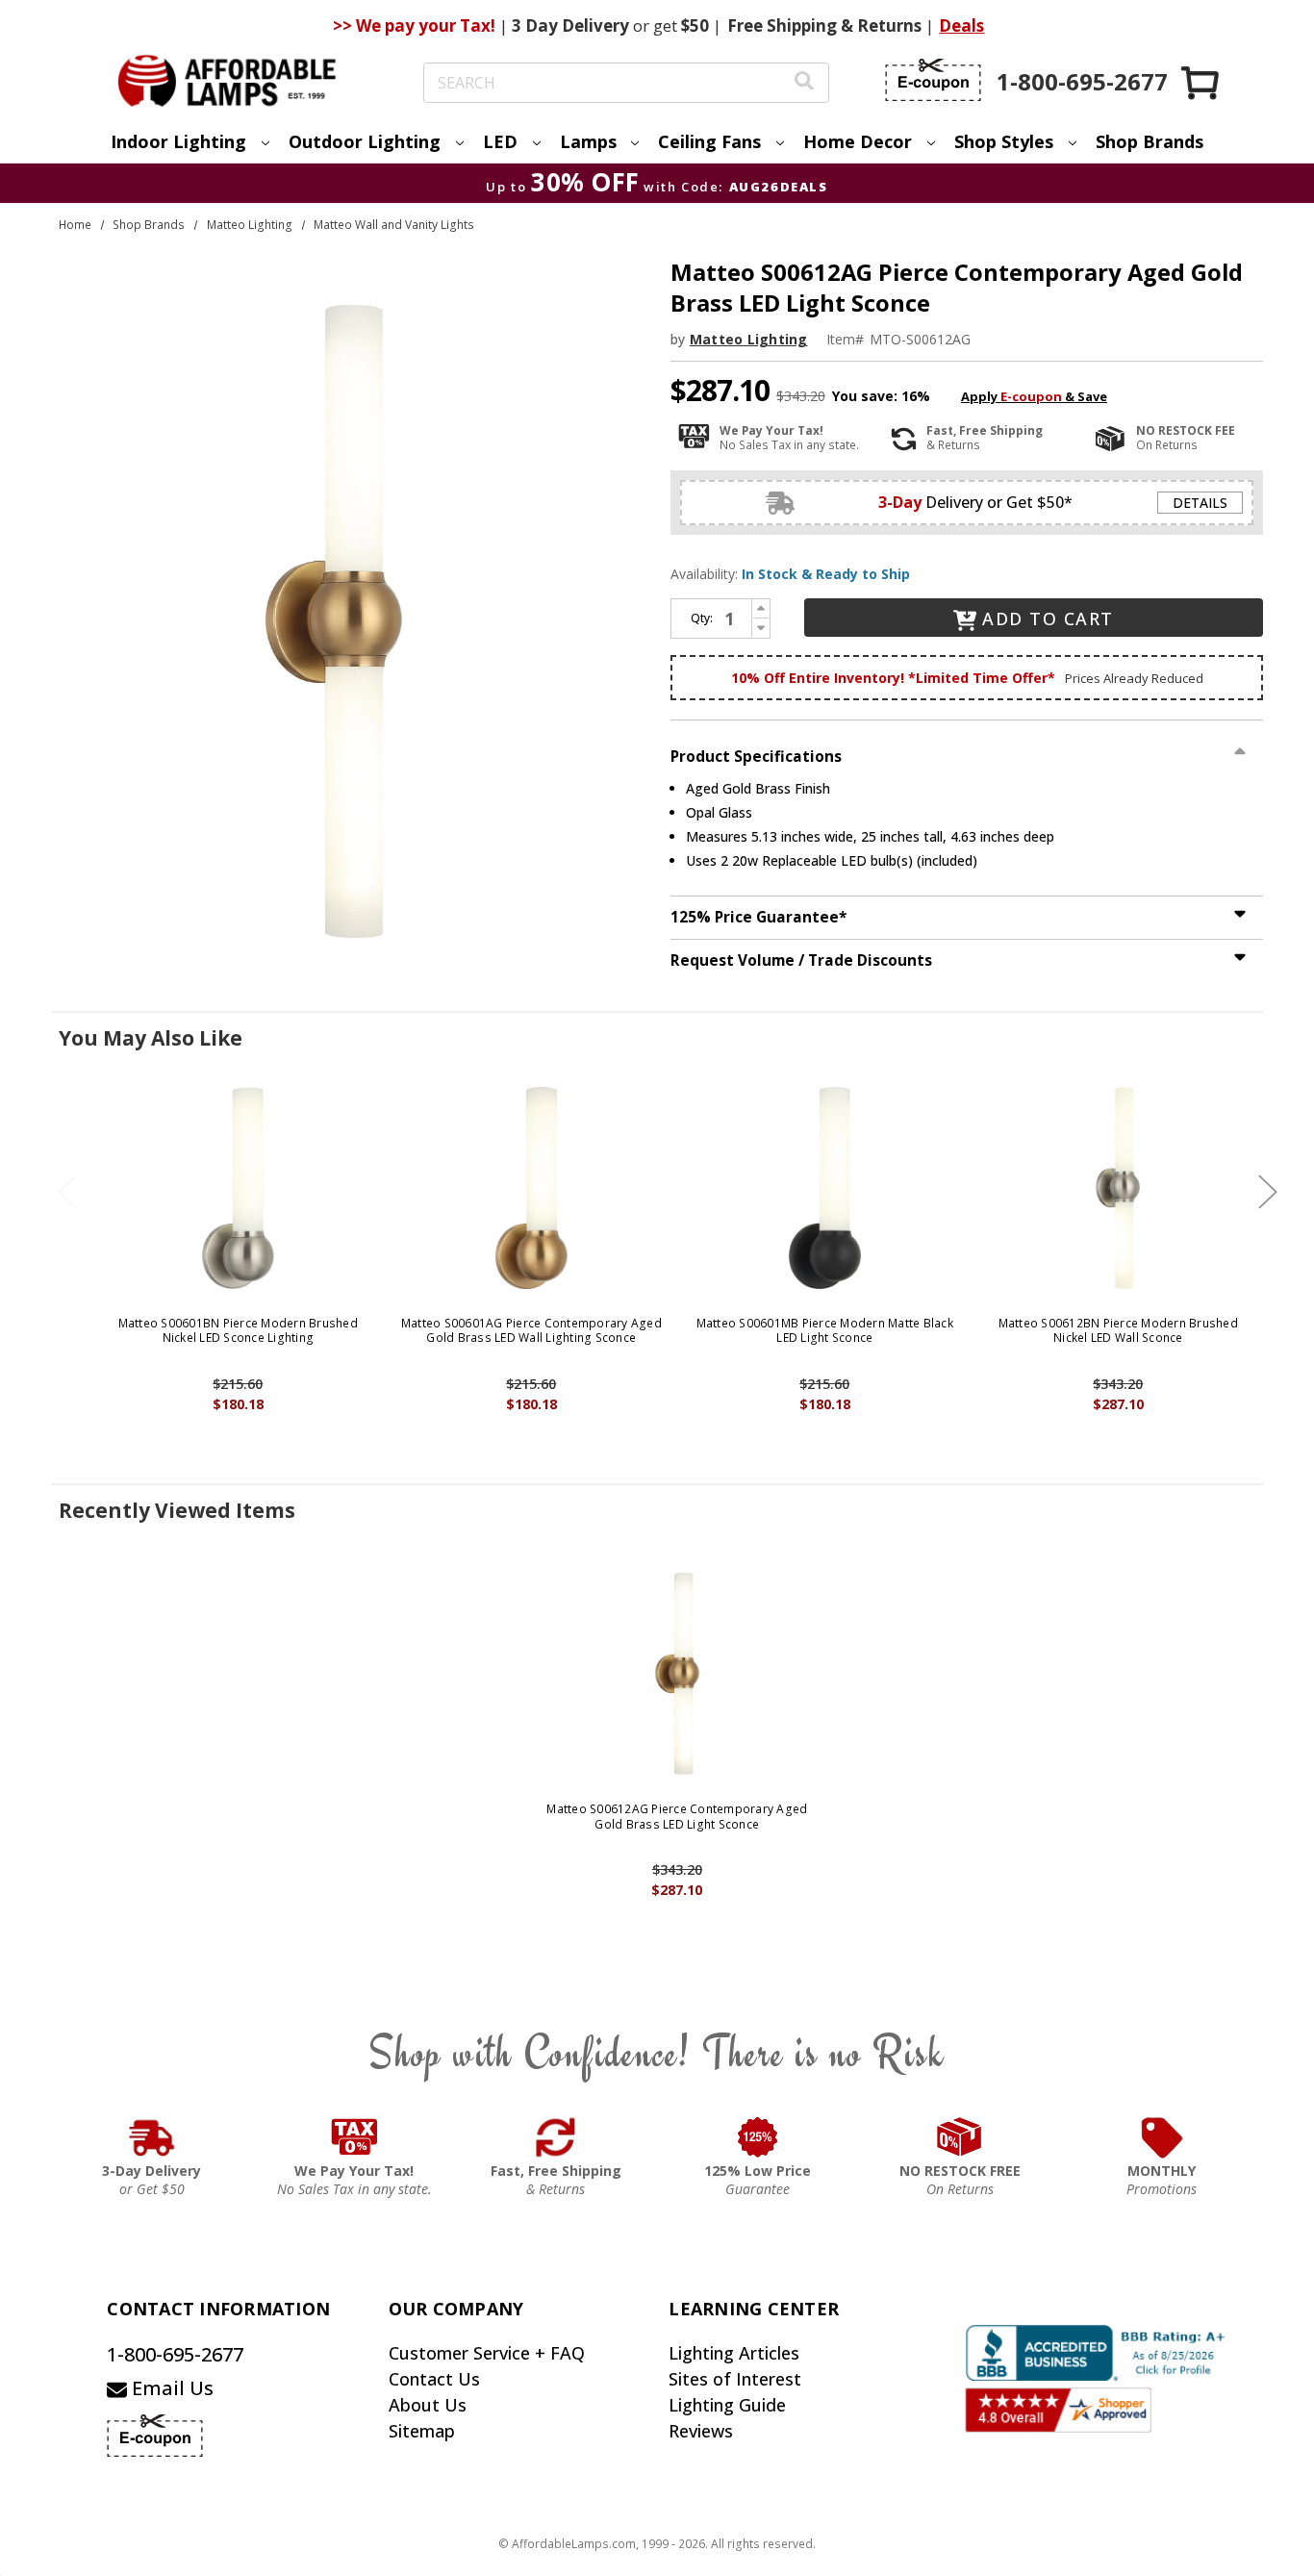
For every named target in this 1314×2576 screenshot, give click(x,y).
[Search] (804, 83)
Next (1268, 1191)
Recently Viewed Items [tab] (177, 1510)
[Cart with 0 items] (1201, 82)
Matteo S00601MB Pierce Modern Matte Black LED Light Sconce (825, 1331)
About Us (428, 2405)
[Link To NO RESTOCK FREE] (960, 2137)
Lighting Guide (727, 2405)
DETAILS (1200, 503)
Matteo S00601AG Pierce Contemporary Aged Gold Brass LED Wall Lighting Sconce (531, 1331)
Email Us (170, 2388)
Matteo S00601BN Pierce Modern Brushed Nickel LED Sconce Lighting (238, 1331)
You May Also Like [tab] (151, 1038)
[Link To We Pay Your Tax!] (354, 2137)
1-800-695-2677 (175, 2354)
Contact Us (434, 2379)
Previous (67, 1191)
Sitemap (422, 2431)
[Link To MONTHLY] (1162, 2137)
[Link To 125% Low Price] (758, 2137)
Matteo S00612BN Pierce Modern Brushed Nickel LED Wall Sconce (1118, 1331)
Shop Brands (1150, 141)
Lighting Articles (734, 2353)
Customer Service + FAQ (487, 2353)
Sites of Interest (735, 2379)
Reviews (701, 2431)
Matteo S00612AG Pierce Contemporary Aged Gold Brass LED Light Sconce (677, 1817)
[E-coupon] (933, 80)
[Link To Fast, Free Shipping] (556, 2137)
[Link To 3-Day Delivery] (152, 2137)
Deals (961, 25)
